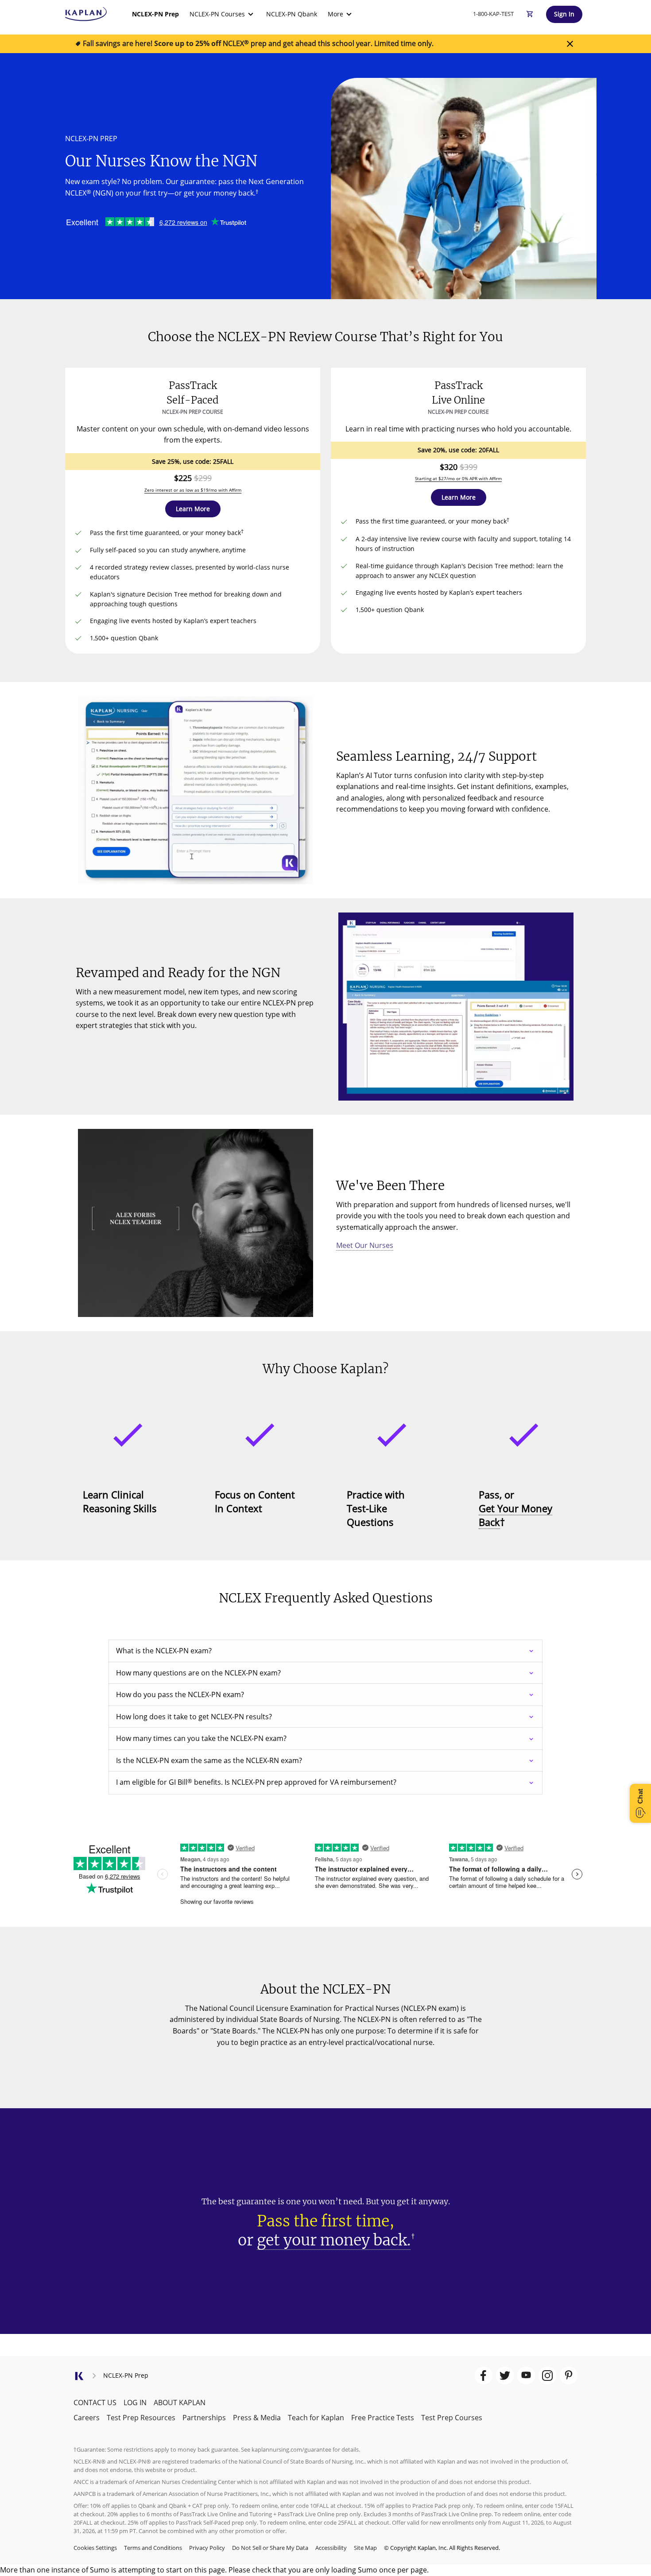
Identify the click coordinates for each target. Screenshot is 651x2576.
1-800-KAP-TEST (493, 14)
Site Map (365, 2548)
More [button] (335, 14)
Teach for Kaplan (316, 2418)
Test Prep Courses (452, 2418)
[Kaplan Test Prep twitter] (505, 2376)
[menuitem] (155, 14)
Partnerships (204, 2418)
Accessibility (331, 2548)
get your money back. (334, 2240)
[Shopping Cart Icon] (530, 14)
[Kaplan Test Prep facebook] (484, 2376)
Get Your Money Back (515, 1515)
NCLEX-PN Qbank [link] (292, 14)
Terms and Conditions (153, 2548)
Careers (87, 2418)
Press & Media (257, 2418)
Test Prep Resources (141, 2418)
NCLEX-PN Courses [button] (217, 14)
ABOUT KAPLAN (180, 2403)
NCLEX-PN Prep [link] (155, 14)
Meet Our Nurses (365, 1245)
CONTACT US (95, 2403)
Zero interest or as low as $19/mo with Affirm (193, 490)
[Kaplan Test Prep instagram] (547, 2376)
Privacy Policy (207, 2548)
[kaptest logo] (86, 14)
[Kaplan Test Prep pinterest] (569, 2376)
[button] (193, 509)
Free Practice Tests (383, 2418)
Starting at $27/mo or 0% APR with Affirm (458, 478)
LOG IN (135, 2403)
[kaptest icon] (79, 2379)
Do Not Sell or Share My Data (270, 2548)
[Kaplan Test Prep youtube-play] (526, 2376)
